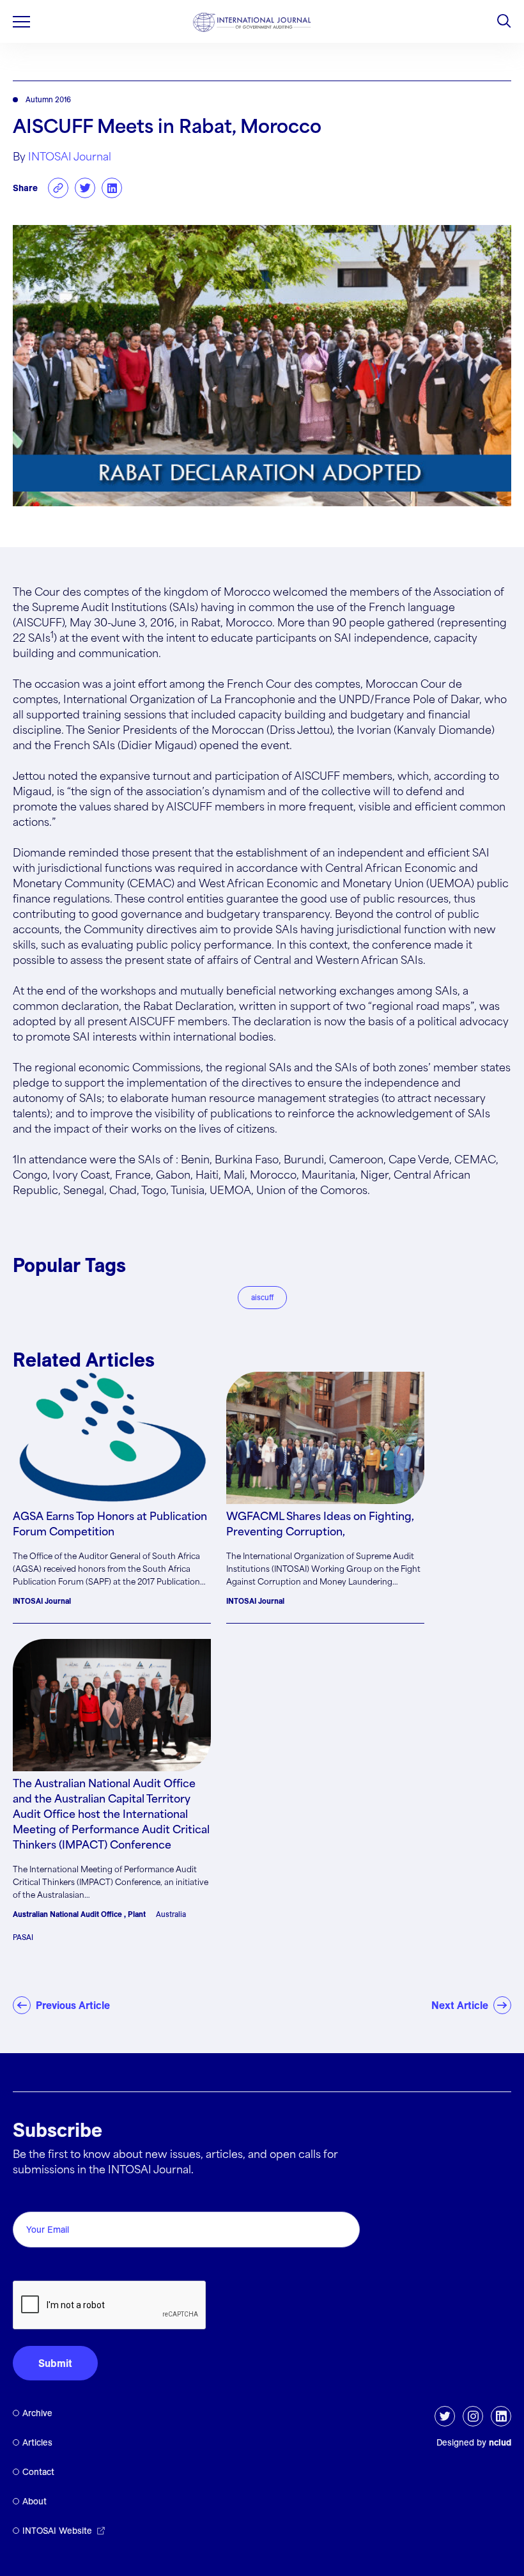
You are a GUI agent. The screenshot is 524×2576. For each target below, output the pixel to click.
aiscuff (262, 1297)
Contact (38, 2472)
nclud (500, 2442)
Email (29, 2197)
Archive (37, 2413)
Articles (37, 2442)
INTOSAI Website (57, 2531)
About (35, 2501)
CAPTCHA (43, 2266)
